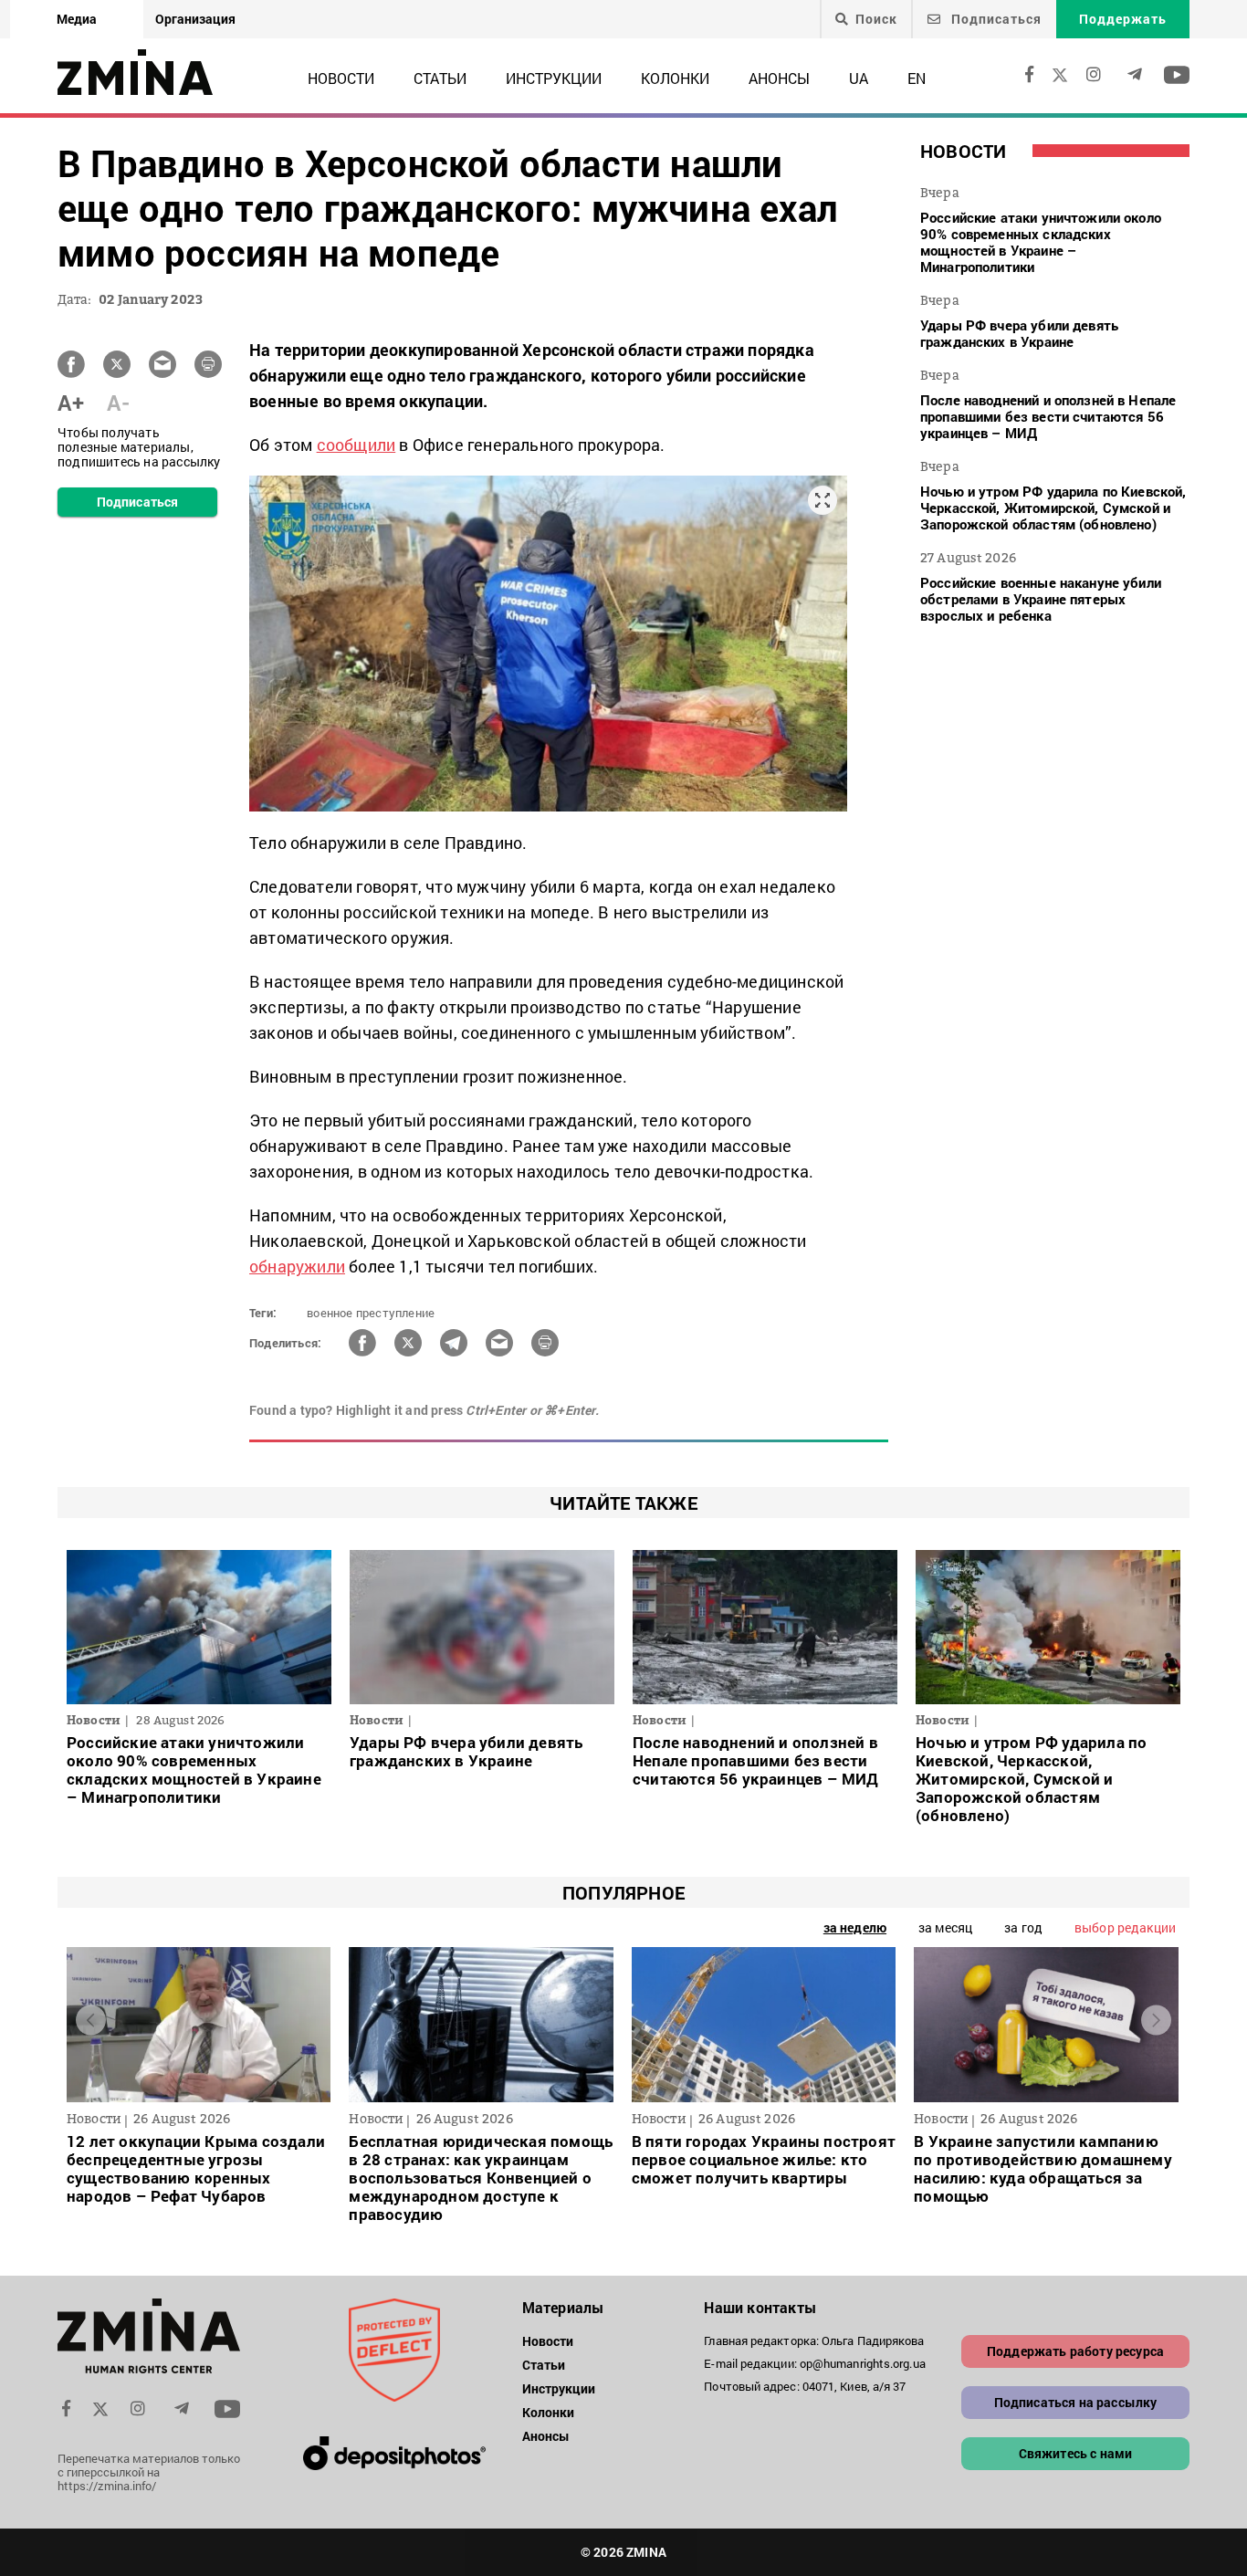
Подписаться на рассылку (1076, 2402)
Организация (195, 19)
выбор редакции (1125, 1927)
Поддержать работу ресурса (1075, 2351)
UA (859, 78)
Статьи (440, 78)
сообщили (356, 445)
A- (118, 403)
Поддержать (1123, 19)
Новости (341, 78)
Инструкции (554, 78)
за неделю (855, 1927)
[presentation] (91, 2021)
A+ (71, 403)
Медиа (77, 19)
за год (1023, 1927)
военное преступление (371, 1313)
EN (917, 78)
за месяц (945, 1927)
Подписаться (995, 19)
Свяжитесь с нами (1076, 2453)
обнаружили (297, 1266)
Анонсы (779, 78)
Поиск (876, 19)
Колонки (675, 78)
